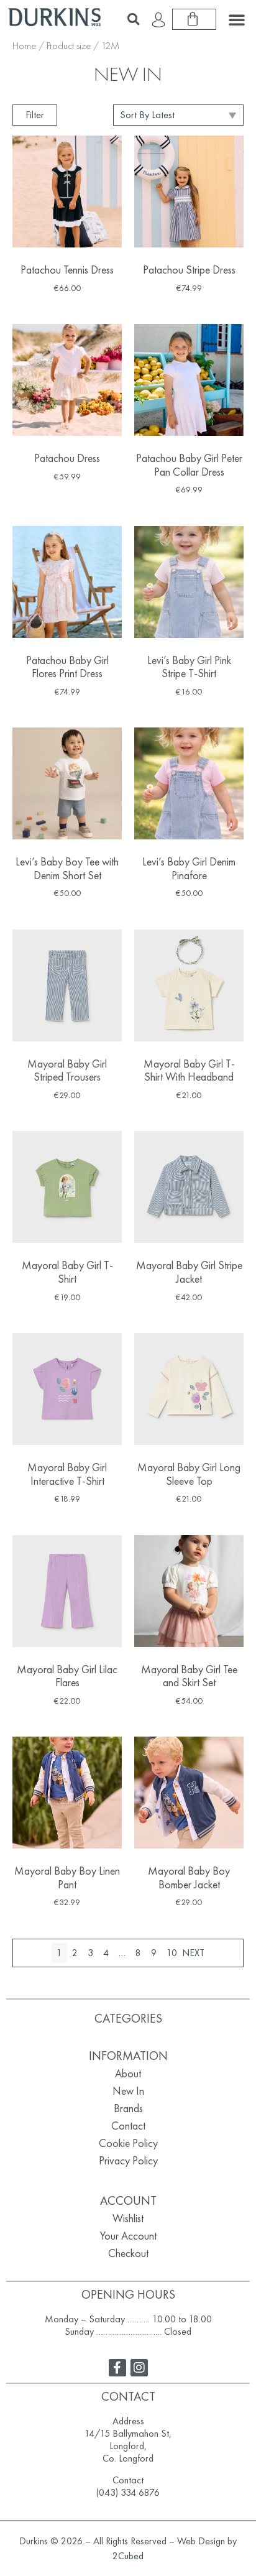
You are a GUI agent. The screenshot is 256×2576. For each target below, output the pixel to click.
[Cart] (194, 19)
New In (128, 2091)
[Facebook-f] (117, 2368)
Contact (128, 2126)
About (128, 2073)
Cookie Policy (128, 2143)
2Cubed (128, 2556)
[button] (134, 19)
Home (24, 46)
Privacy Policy (128, 2160)
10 (172, 1953)
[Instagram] (139, 2368)
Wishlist (128, 2218)
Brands (128, 2108)
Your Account (128, 2236)
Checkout (128, 2253)
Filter (35, 115)
